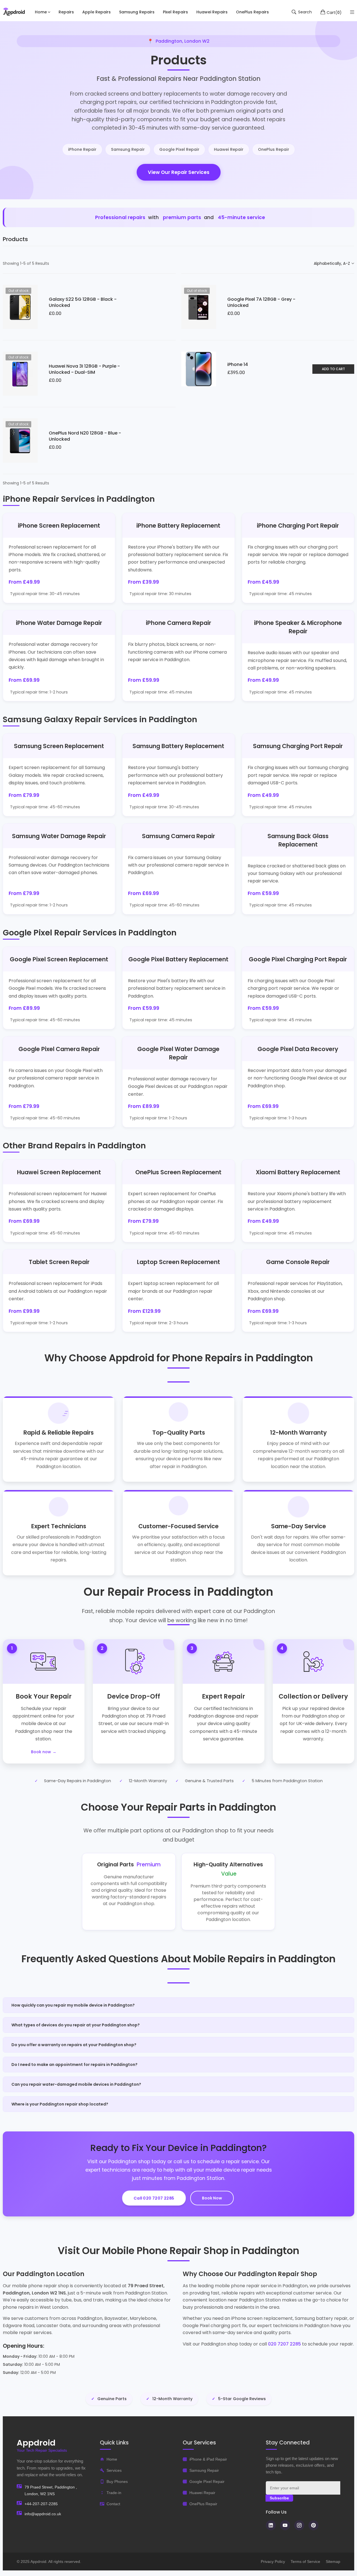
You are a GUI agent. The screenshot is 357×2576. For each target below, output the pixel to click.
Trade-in (114, 2493)
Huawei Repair (229, 149)
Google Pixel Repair (179, 149)
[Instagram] (299, 2525)
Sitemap (333, 2562)
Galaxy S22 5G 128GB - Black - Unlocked (83, 302)
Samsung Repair (128, 149)
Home (112, 2459)
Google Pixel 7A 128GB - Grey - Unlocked (261, 302)
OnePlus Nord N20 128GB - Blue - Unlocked (85, 436)
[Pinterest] (313, 2525)
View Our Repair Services (179, 172)
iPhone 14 (238, 364)
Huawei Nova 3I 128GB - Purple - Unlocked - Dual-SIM (84, 369)
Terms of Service (305, 2562)
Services (114, 2470)
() (334, 12)
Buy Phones (117, 2482)
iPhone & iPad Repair (208, 2459)
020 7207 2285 (284, 2344)
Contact (113, 2504)
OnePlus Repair (274, 149)
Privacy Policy (273, 2562)
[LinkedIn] (271, 2525)
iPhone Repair (82, 149)
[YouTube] (285, 2525)
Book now (41, 1752)
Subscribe (279, 2498)
